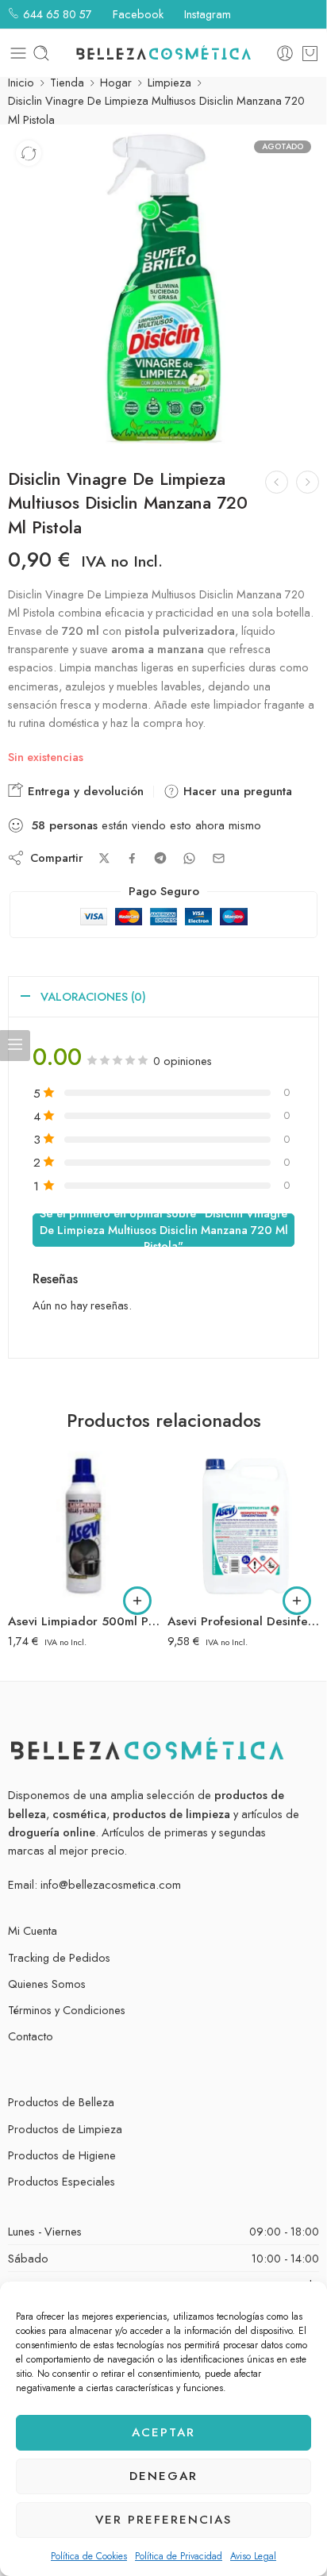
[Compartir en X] (104, 858)
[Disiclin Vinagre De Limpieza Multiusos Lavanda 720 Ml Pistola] (277, 482)
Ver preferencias (163, 2520)
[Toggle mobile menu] (18, 53)
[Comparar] (29, 153)
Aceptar (163, 2432)
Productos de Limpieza (65, 2129)
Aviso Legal (253, 2556)
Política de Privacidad (179, 2556)
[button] (137, 1601)
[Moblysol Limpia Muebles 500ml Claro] (308, 482)
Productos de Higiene (62, 2155)
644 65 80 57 (56, 14)
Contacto (31, 2036)
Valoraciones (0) (93, 996)
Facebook (137, 14)
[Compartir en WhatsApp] (189, 858)
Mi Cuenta (33, 1930)
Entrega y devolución (84, 791)
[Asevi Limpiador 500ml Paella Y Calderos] (84, 1526)
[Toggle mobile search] (41, 53)
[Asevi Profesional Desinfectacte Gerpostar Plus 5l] (243, 1526)
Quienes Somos (47, 1984)
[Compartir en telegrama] (160, 858)
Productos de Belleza (61, 2102)
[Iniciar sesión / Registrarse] (285, 53)
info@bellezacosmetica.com (111, 1884)
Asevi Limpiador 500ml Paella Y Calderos (84, 1621)
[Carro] (310, 53)
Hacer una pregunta (236, 791)
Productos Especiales (62, 2181)
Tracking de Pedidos (59, 1957)
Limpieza (169, 82)
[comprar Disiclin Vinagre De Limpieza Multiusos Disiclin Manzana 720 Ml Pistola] (163, 288)
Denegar (163, 2476)
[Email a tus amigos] (219, 858)
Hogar (116, 82)
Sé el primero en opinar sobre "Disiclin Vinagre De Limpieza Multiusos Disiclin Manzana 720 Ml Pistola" (164, 1230)
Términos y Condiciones (67, 2010)
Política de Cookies (89, 2556)
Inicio (21, 82)
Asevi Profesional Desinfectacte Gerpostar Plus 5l (243, 1621)
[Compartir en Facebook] (132, 858)
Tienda (67, 82)
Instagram (206, 14)
